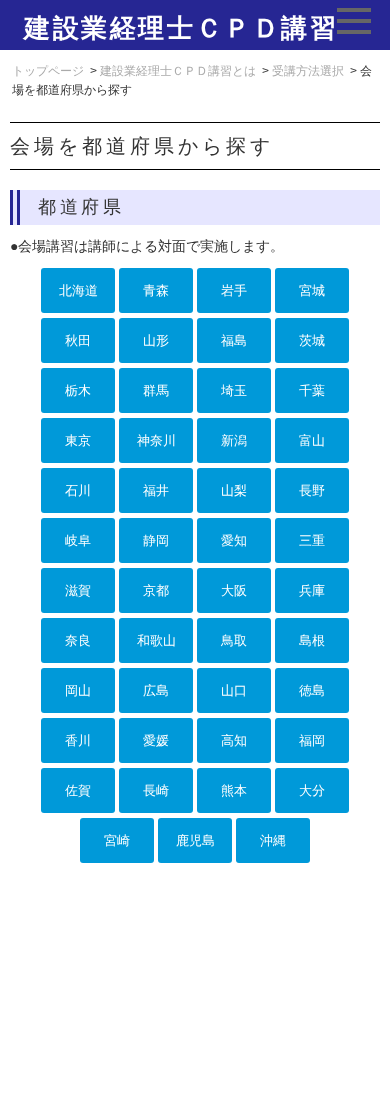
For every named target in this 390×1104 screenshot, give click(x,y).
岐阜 (78, 540)
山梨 (234, 490)
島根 (312, 640)
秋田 (78, 340)
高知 (234, 740)
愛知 (234, 540)
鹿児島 (195, 840)
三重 (312, 540)
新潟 (234, 440)
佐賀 (78, 790)
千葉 (312, 390)
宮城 (312, 290)
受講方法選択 (308, 71)
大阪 (234, 590)
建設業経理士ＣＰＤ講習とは (178, 71)
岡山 (78, 690)
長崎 (156, 790)
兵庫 (312, 590)
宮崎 (117, 840)
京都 (156, 590)
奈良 (78, 640)
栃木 (78, 390)
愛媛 (156, 740)
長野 (312, 490)
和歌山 (156, 640)
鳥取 (234, 640)
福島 (234, 340)
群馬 (156, 390)
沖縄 (273, 840)
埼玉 (234, 390)
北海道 (78, 290)
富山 (312, 440)
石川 (78, 490)
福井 (156, 490)
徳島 (312, 690)
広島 (156, 690)
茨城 (312, 340)
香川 (78, 740)
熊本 (234, 790)
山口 (234, 690)
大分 (312, 790)
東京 (78, 440)
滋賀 (78, 590)
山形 (156, 340)
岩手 (234, 290)
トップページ (48, 71)
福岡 (312, 740)
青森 (156, 290)
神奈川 (156, 440)
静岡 (156, 540)
